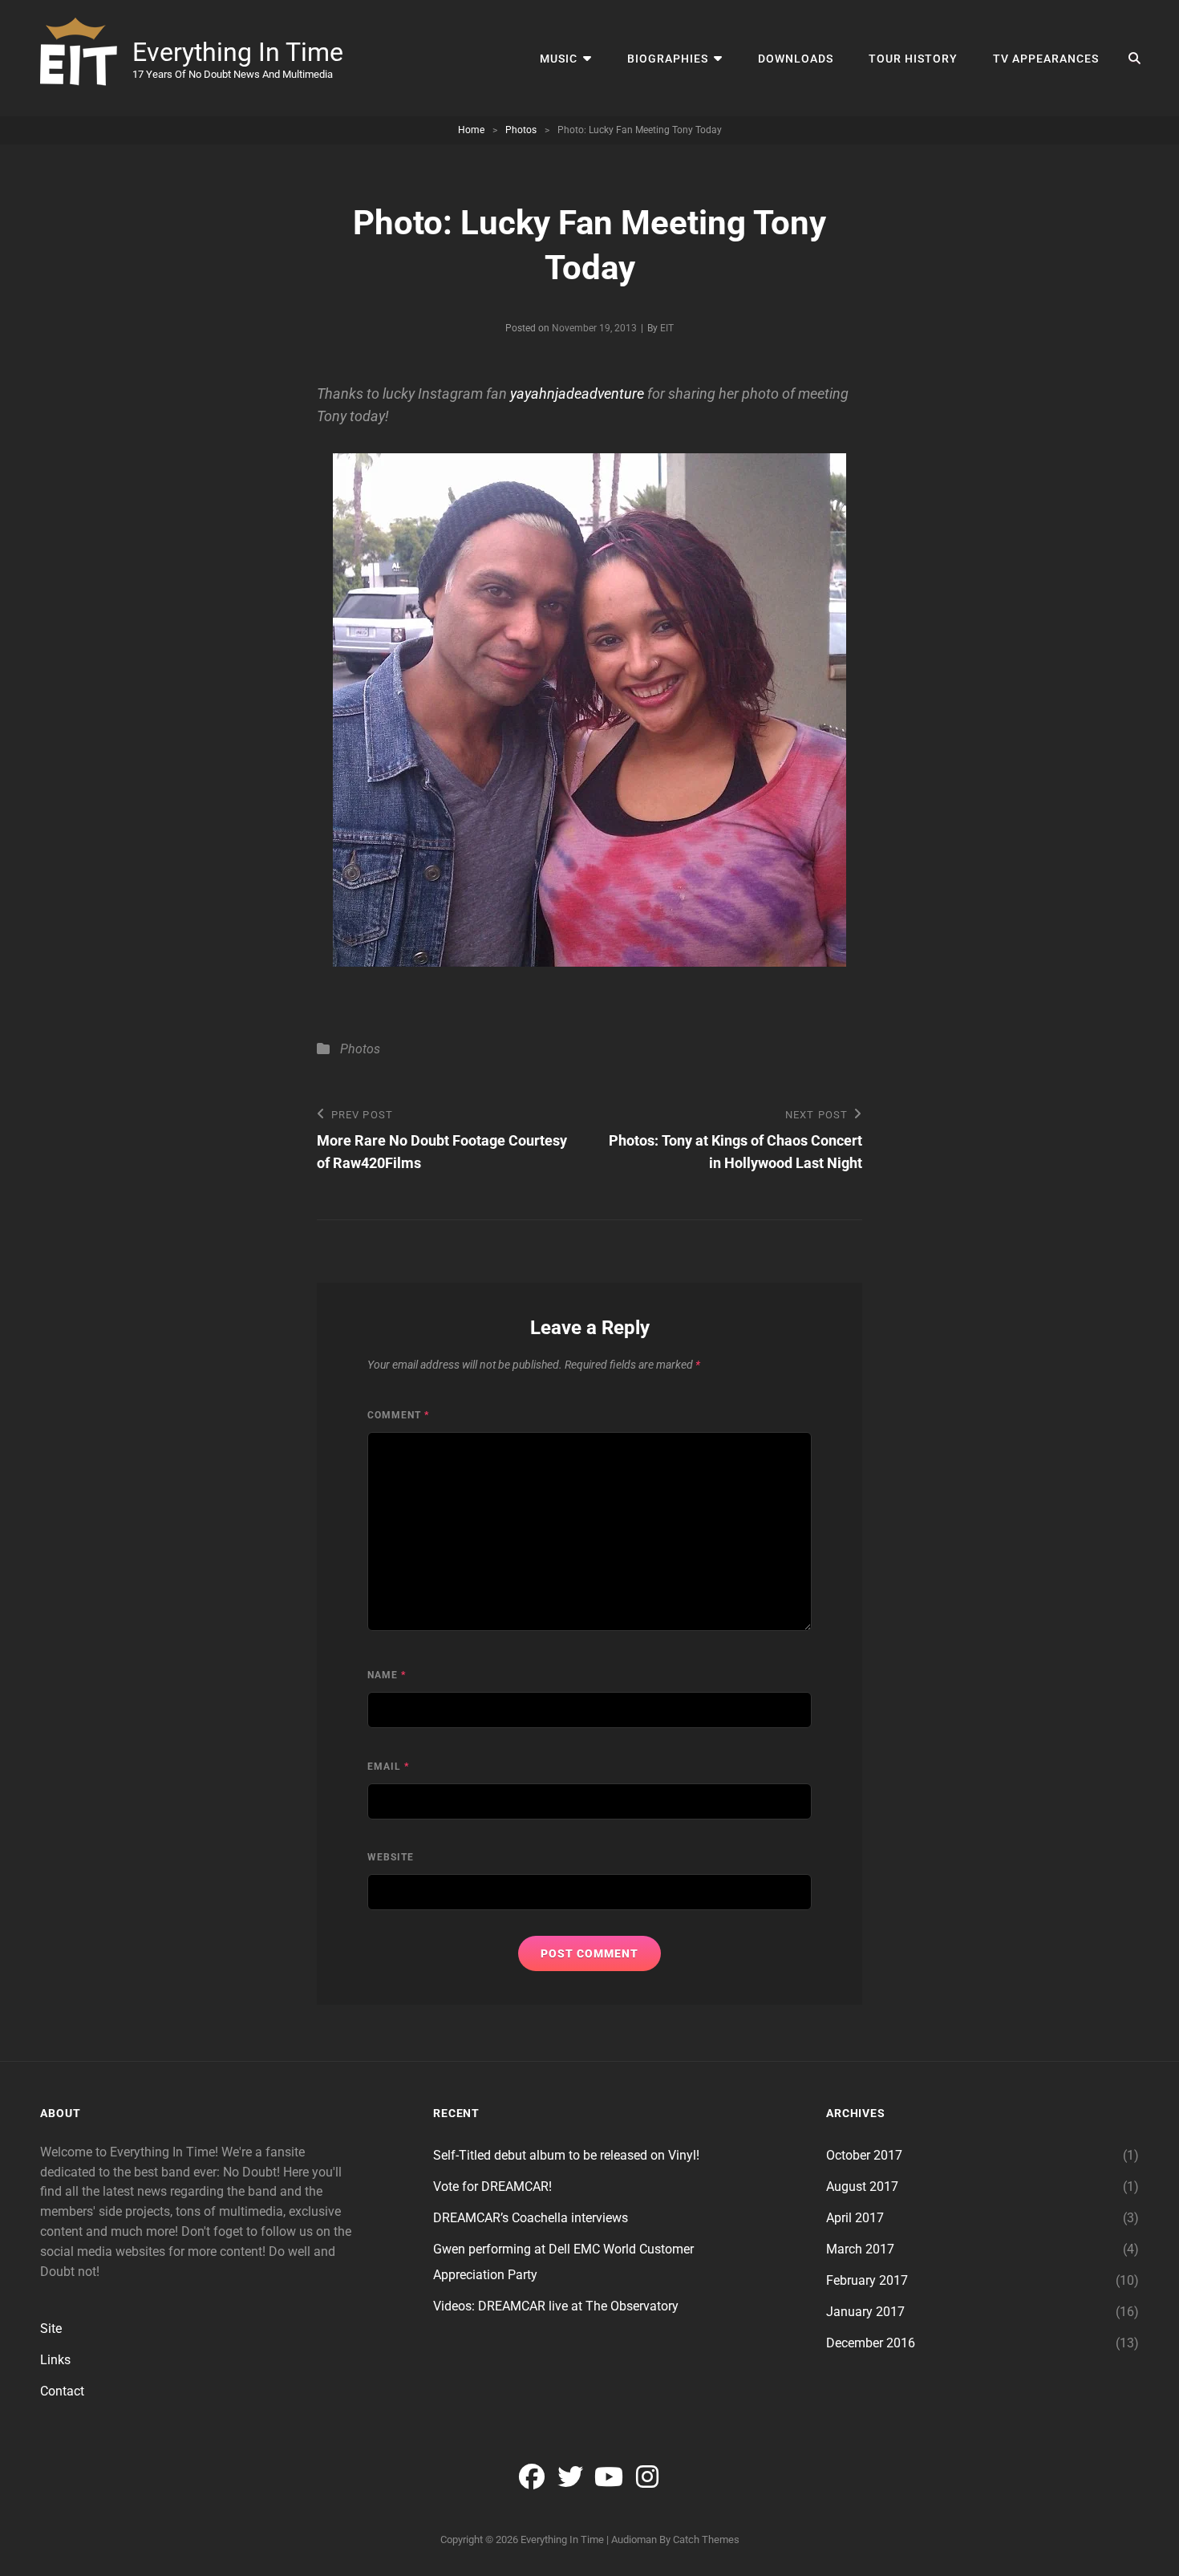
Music (559, 59)
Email (388, 1767)
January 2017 (865, 2312)
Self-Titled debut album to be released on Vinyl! (566, 2155)
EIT (667, 328)
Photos (521, 130)
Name (387, 1675)
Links (55, 2360)
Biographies (668, 59)
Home (471, 130)
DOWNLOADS (796, 59)
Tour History (913, 59)
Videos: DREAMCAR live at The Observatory (556, 2306)
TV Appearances (1046, 59)
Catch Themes (706, 2539)
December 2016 (871, 2343)
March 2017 (860, 2249)
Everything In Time (238, 52)
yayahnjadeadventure (577, 393)
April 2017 (855, 2218)
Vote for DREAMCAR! (492, 2187)
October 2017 (864, 2155)
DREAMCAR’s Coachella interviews (531, 2218)
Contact (62, 2391)
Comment (398, 1415)
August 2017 (862, 2187)
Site (51, 2329)
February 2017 (867, 2280)
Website (391, 1857)
